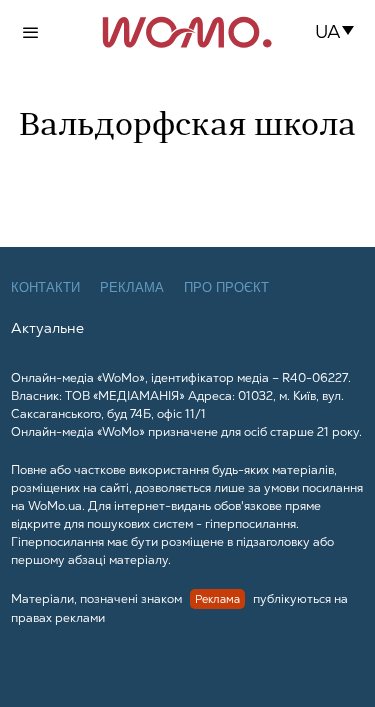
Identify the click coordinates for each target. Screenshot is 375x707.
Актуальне (47, 328)
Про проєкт (226, 287)
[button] (340, 32)
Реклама (132, 287)
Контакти (45, 287)
